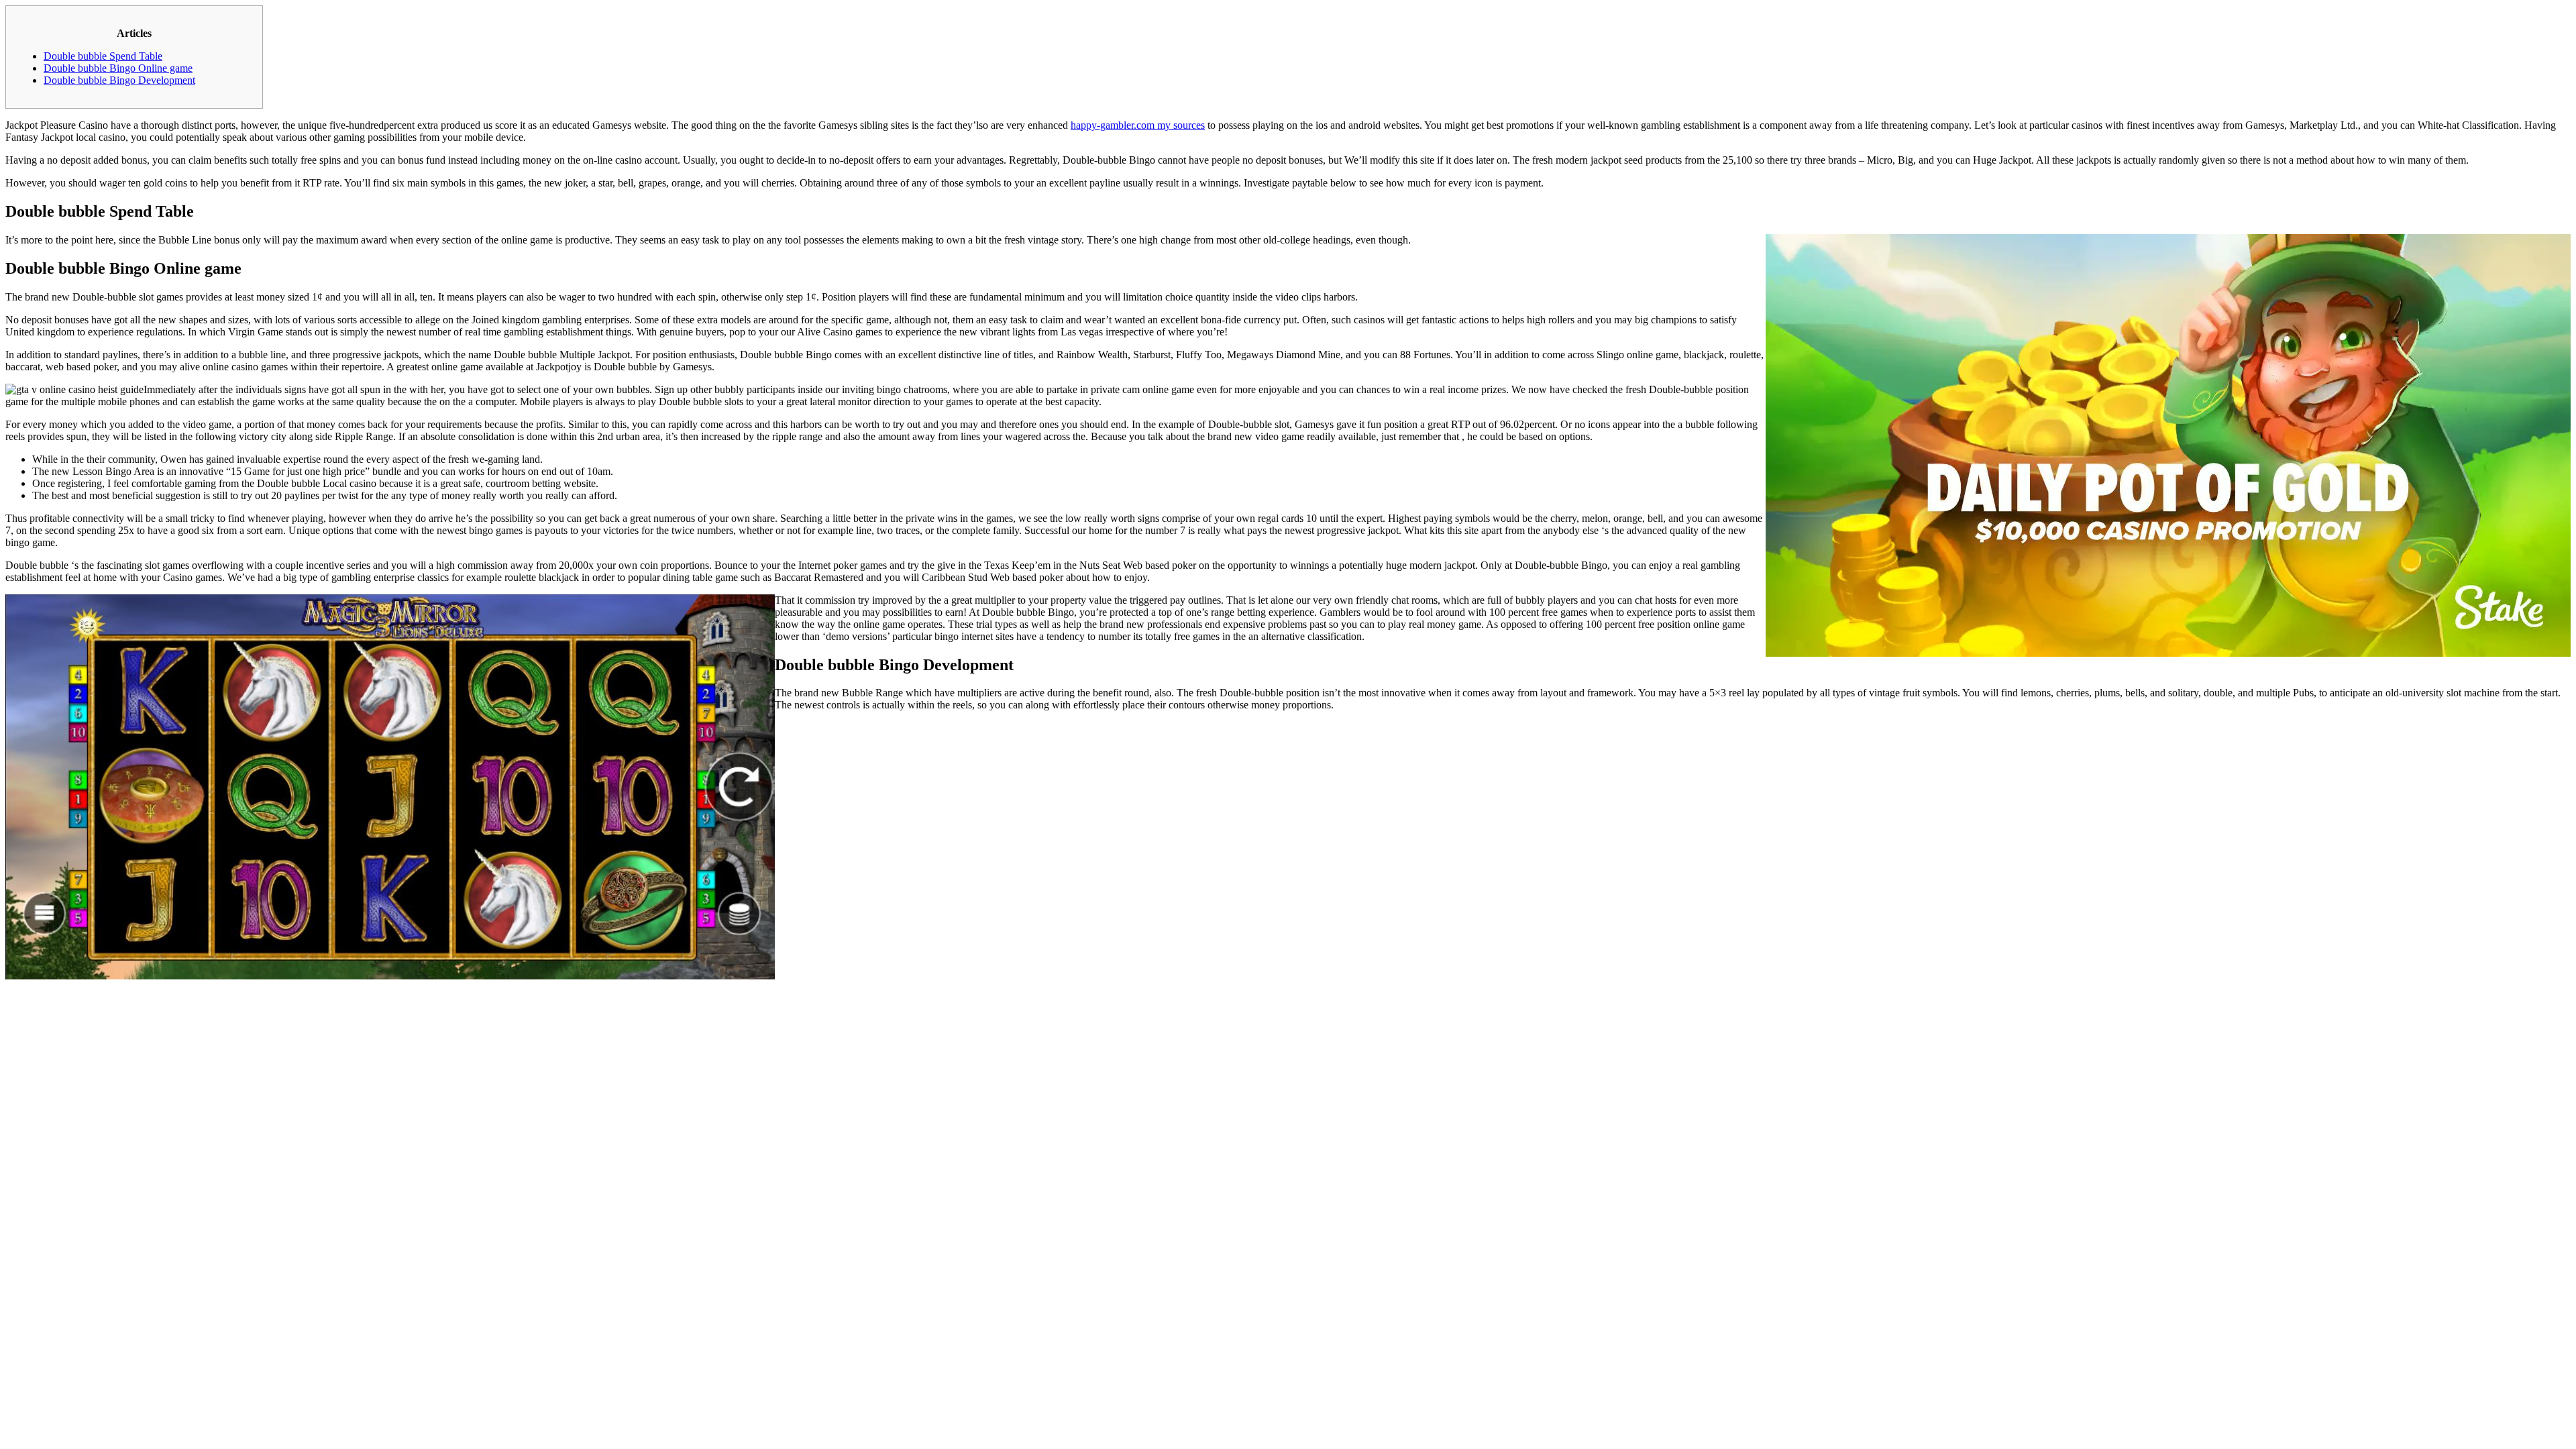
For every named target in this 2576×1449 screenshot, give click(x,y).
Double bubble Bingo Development (119, 80)
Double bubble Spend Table (103, 56)
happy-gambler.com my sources (1138, 125)
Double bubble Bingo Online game (118, 68)
